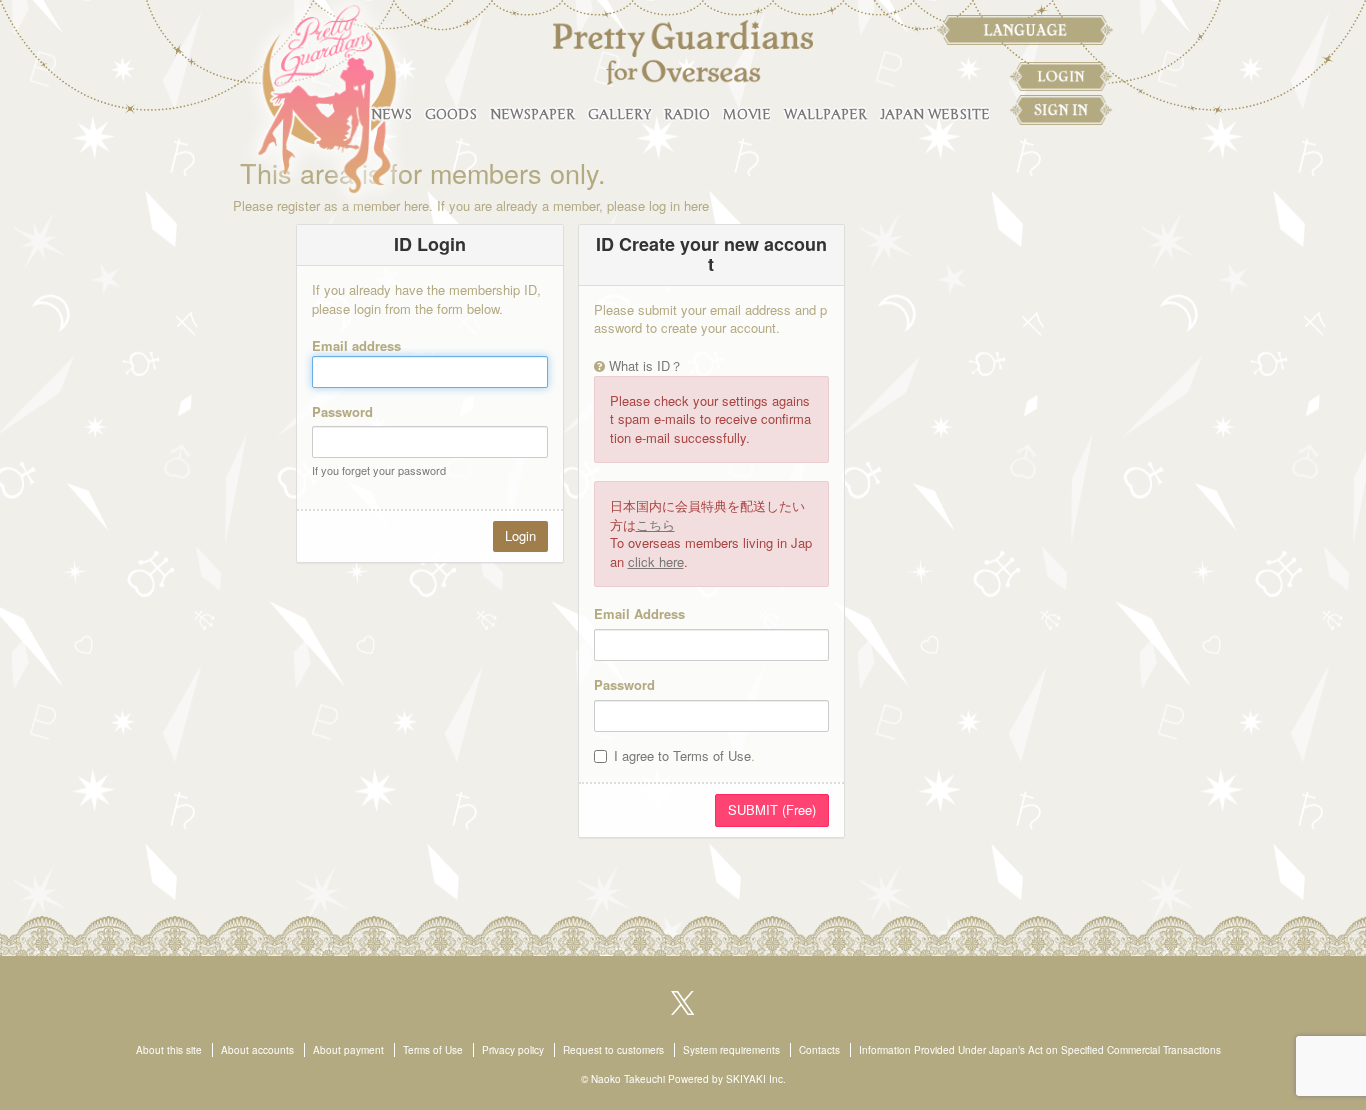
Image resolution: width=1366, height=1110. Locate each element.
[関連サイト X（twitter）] (683, 1001)
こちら (655, 524)
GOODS (451, 114)
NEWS (391, 114)
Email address (356, 345)
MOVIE (747, 114)
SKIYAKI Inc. (756, 1079)
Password (342, 412)
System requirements (731, 1050)
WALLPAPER (825, 114)
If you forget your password (379, 470)
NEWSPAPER (532, 114)
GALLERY (619, 114)
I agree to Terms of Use (682, 755)
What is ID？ (646, 365)
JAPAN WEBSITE (935, 114)
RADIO (687, 114)
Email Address (639, 614)
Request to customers (613, 1050)
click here (656, 561)
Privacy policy (513, 1050)
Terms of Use (433, 1050)
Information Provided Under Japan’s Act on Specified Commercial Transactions (1040, 1050)
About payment (348, 1050)
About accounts (257, 1050)
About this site (169, 1050)
